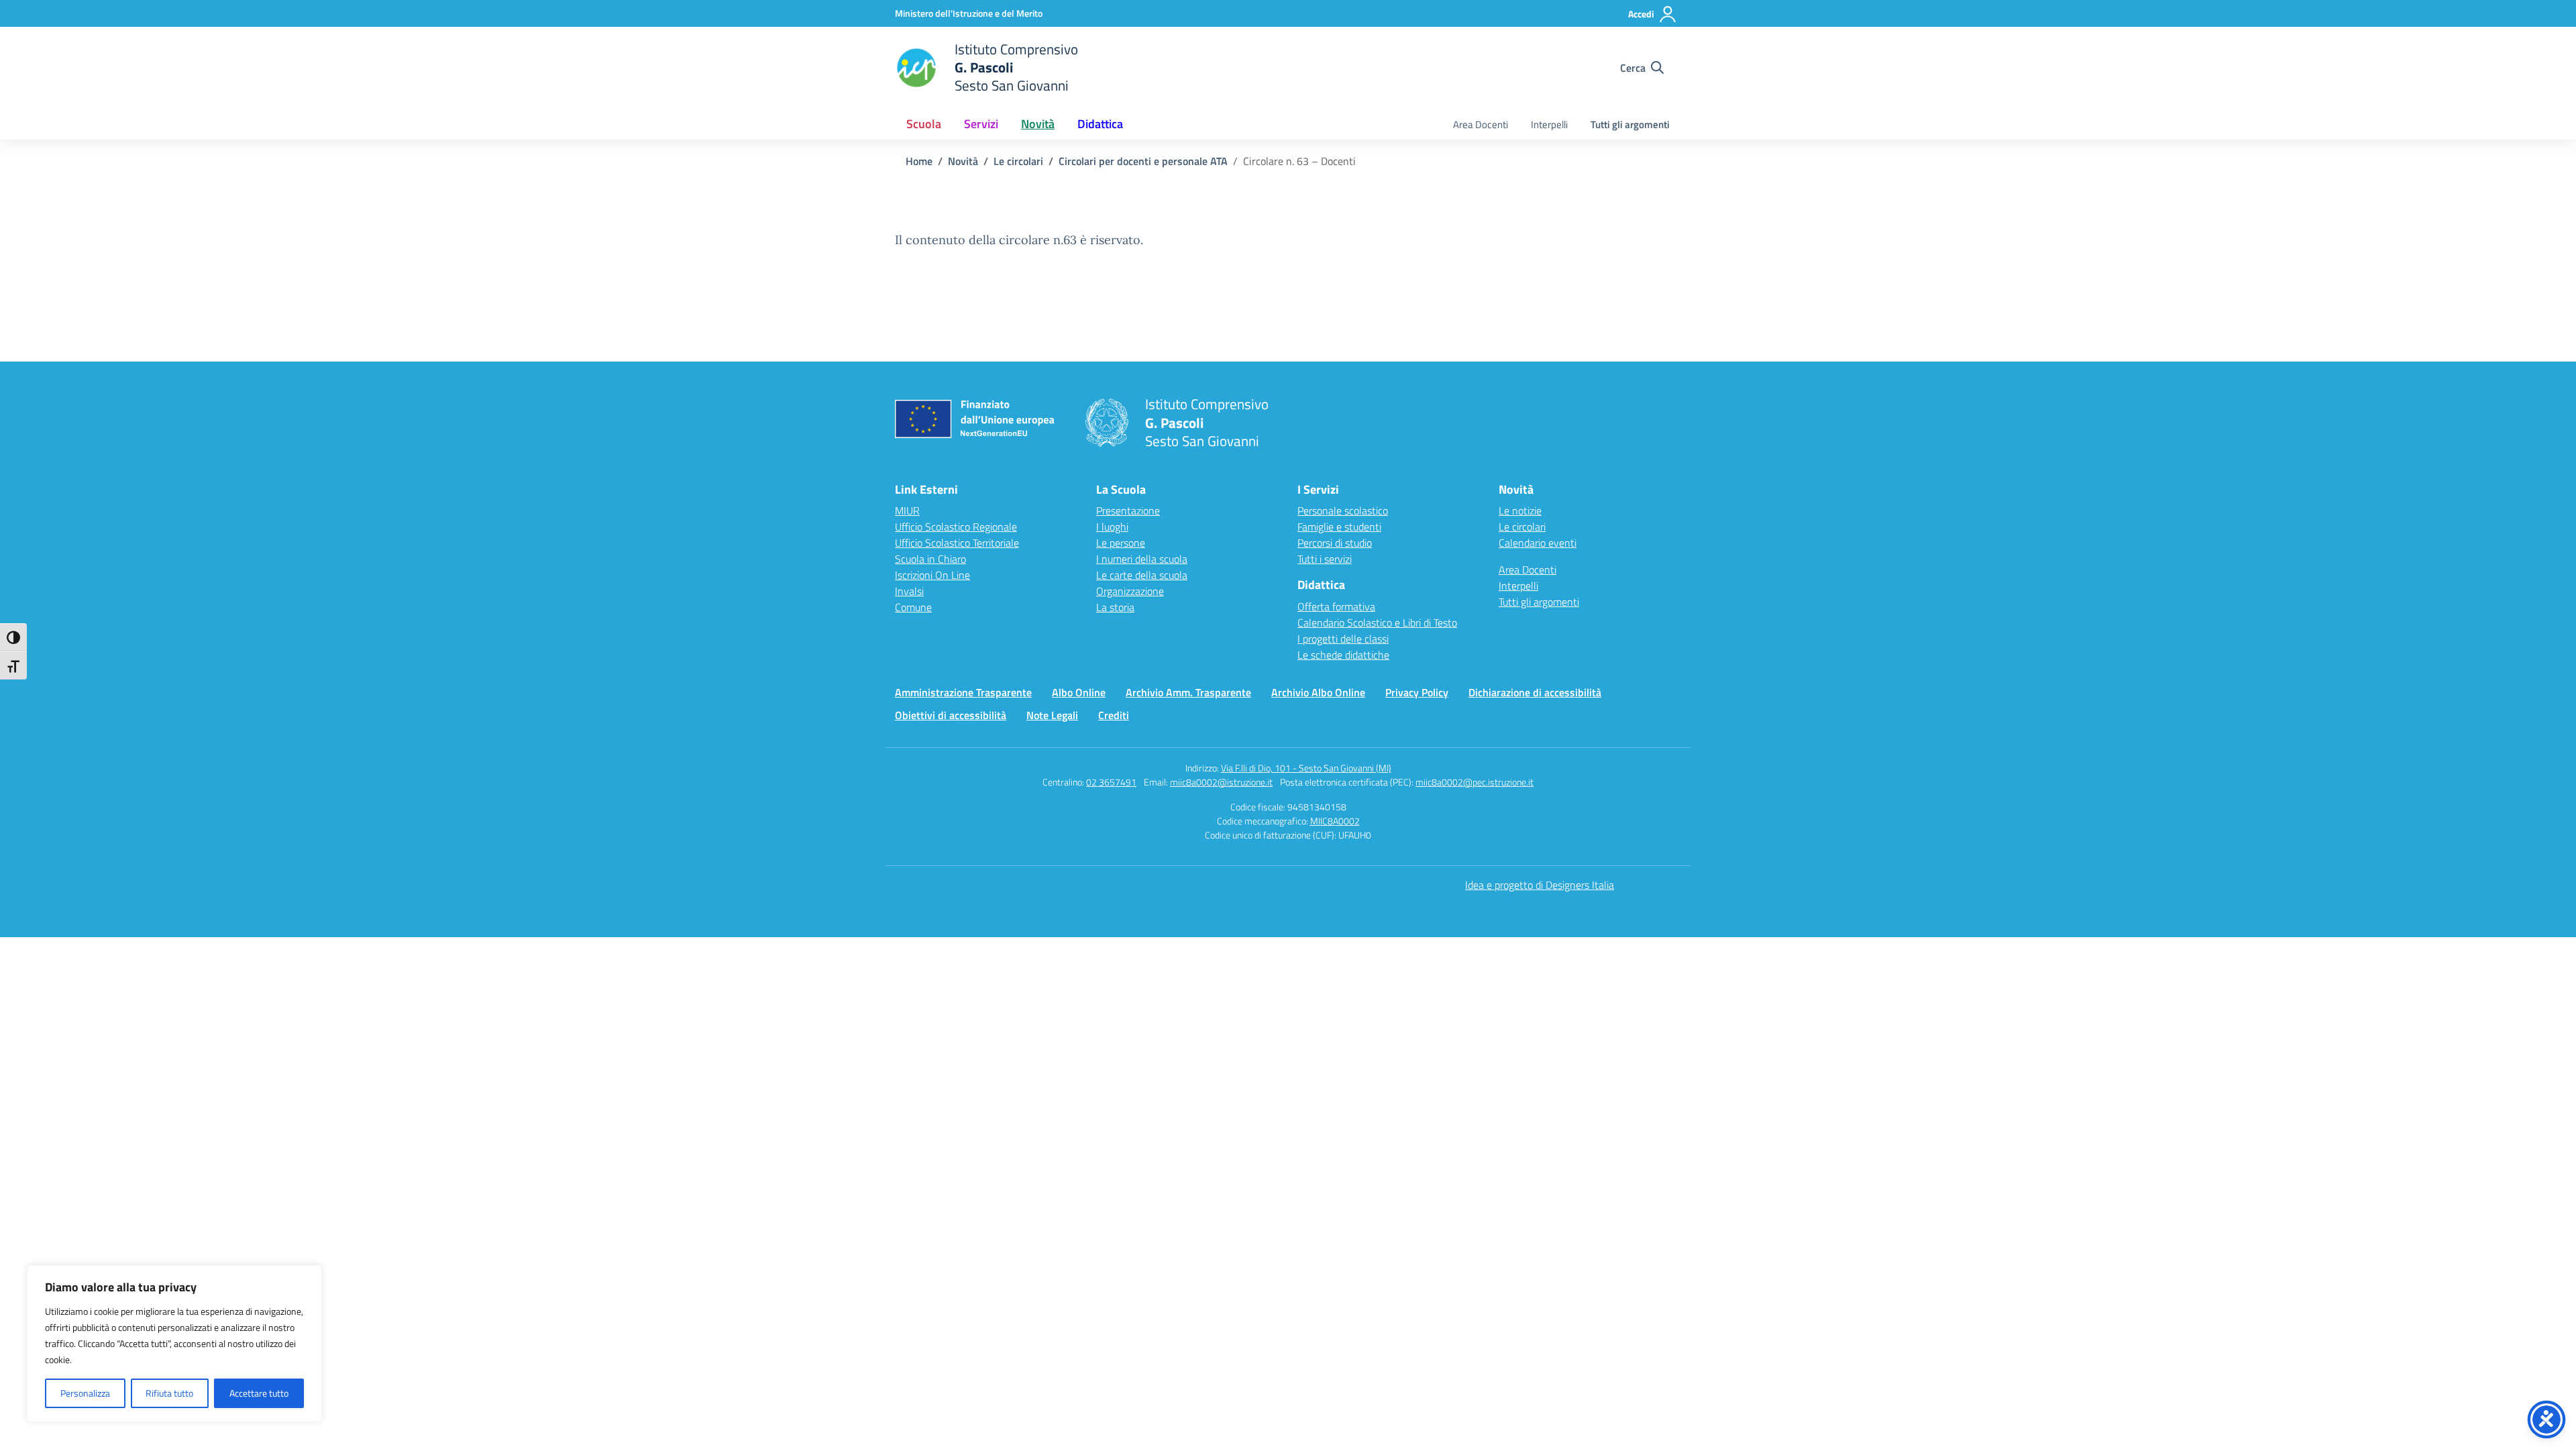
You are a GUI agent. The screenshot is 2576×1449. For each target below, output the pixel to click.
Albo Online (1079, 692)
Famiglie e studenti (1339, 527)
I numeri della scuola (1142, 559)
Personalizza (85, 1393)
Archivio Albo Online (1318, 692)
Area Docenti (1481, 124)
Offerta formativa (1336, 606)
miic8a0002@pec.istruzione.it (1474, 782)
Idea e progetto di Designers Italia (1540, 885)
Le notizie (1520, 511)
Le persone (1121, 543)
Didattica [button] (1100, 124)
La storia (1115, 607)
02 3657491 (1111, 782)
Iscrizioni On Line (932, 575)
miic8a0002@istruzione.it (1221, 782)
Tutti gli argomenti (1630, 124)
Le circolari (1522, 527)
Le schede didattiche (1343, 655)
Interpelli (1549, 124)
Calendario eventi (1538, 543)
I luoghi (1112, 527)
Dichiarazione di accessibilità (1535, 692)
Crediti (1114, 715)
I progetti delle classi (1343, 639)
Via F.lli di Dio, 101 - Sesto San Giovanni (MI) (1306, 768)
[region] (174, 1344)
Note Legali (1052, 715)
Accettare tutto (259, 1393)
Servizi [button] (981, 124)
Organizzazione (1130, 591)
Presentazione (1128, 511)
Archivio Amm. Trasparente (1188, 692)
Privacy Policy (1417, 692)
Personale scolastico (1343, 511)
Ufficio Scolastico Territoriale (957, 543)
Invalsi (909, 591)
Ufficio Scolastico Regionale (956, 527)
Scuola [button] (924, 124)
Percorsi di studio (1335, 543)
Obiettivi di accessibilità (951, 715)
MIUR (907, 511)
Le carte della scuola (1142, 575)
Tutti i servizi (1325, 559)
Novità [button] (1038, 124)
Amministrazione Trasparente (963, 692)
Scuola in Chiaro (930, 559)
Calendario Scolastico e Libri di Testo (1377, 623)
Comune (913, 607)
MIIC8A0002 (1335, 821)
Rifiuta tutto (169, 1393)
